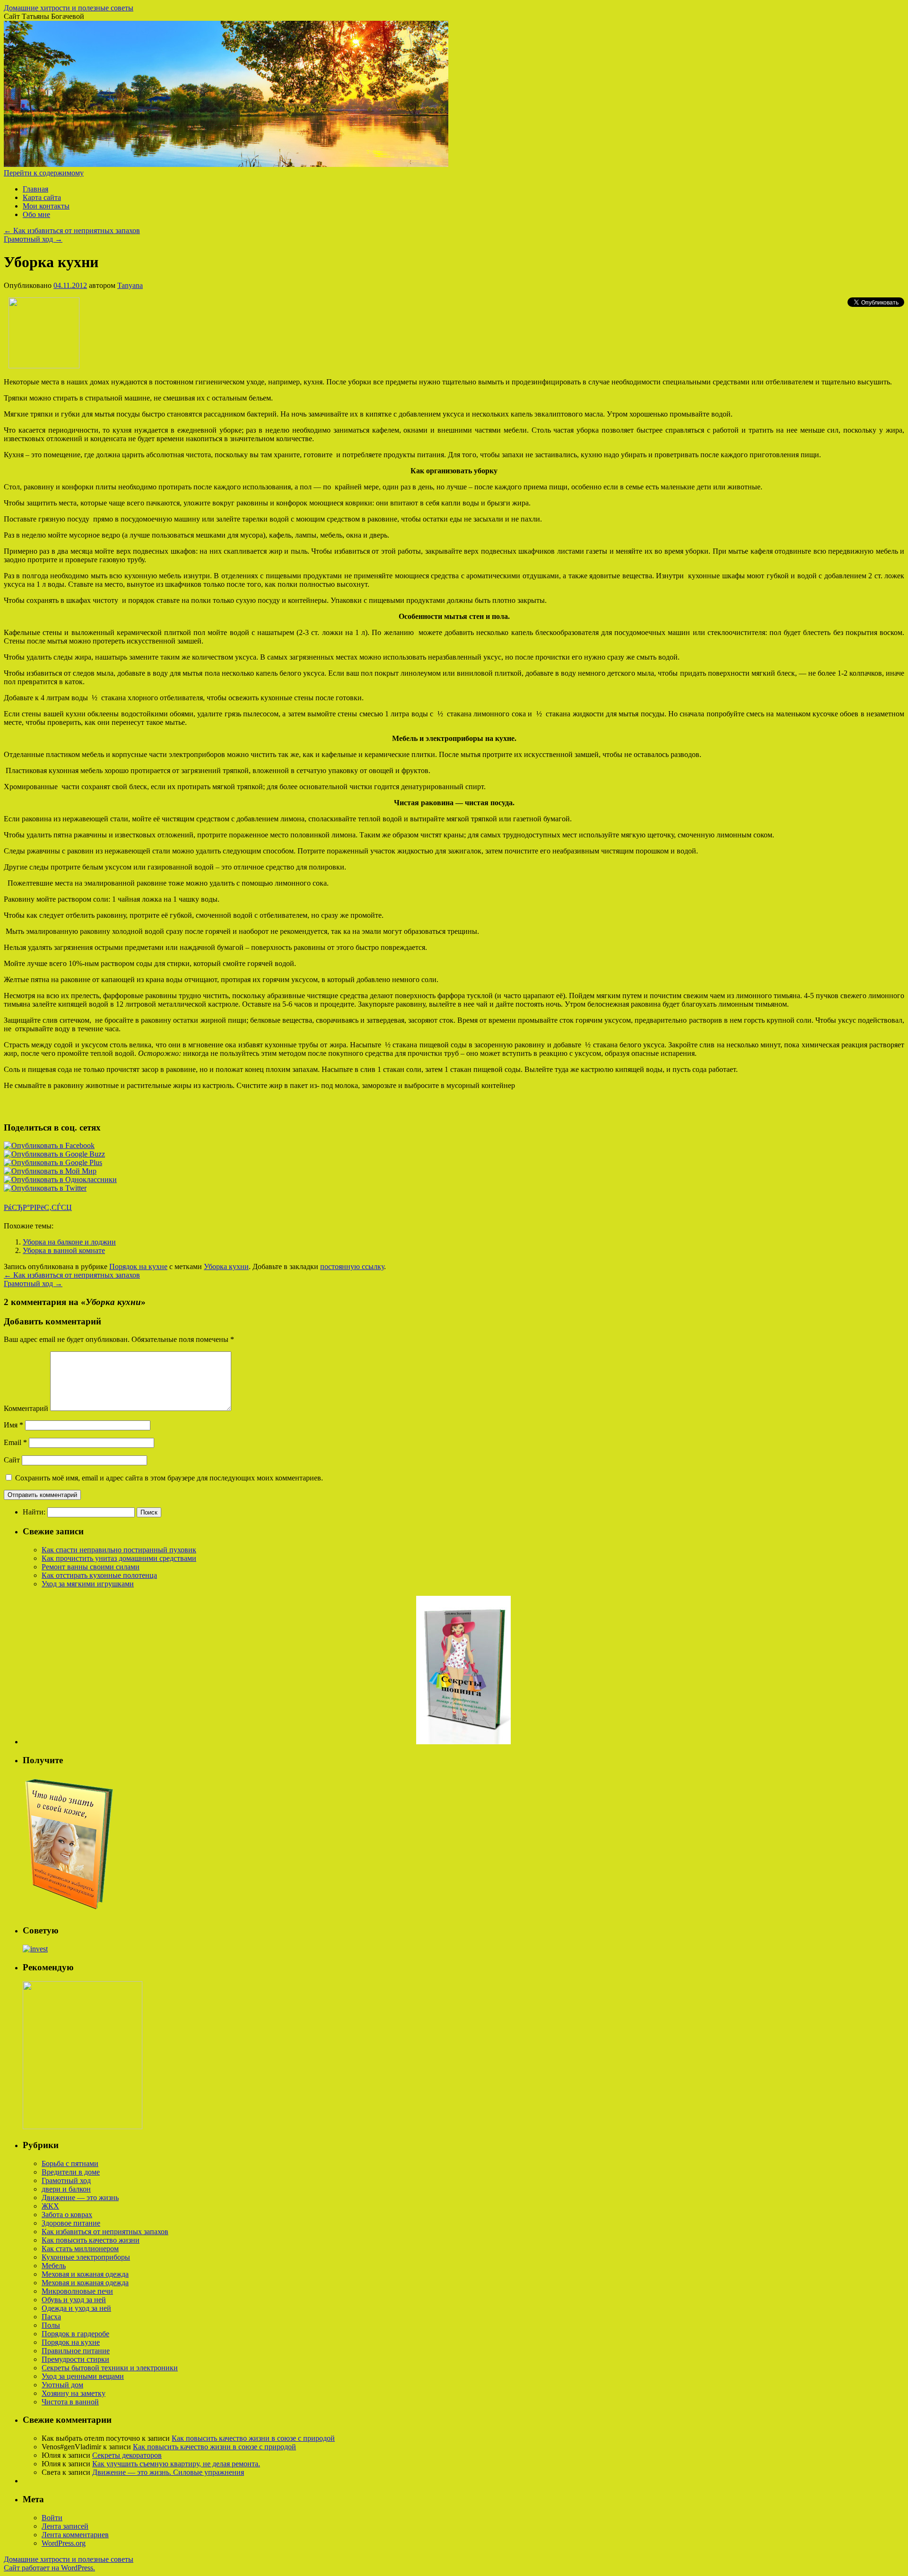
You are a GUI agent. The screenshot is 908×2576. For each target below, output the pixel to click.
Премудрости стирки (75, 2359)
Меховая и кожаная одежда (85, 2274)
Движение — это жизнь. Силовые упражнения (168, 2472)
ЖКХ (50, 2206)
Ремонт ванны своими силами (91, 1567)
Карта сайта (42, 197)
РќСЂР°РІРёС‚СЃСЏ (38, 1207)
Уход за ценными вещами (83, 2376)
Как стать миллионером (80, 2249)
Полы (51, 2325)
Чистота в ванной (70, 2402)
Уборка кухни (226, 1266)
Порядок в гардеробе (75, 2334)
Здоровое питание (71, 2223)
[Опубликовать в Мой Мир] (50, 1171)
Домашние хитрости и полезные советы (69, 8)
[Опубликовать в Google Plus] (53, 1162)
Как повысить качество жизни (91, 2240)
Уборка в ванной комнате (64, 1250)
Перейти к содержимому (44, 173)
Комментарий (26, 1408)
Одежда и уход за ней (76, 2308)
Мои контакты (46, 206)
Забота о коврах (67, 2215)
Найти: (34, 1512)
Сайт (12, 1460)
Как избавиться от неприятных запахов (72, 231)
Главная (35, 189)
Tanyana (130, 285)
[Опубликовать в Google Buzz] (54, 1154)
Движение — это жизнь (80, 2197)
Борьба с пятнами (70, 2163)
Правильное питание (76, 2351)
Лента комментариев (75, 2535)
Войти (52, 2518)
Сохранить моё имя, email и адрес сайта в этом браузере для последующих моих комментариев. (169, 1478)
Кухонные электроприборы (86, 2257)
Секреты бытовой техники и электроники (110, 2368)
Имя (13, 1425)
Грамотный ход (33, 239)
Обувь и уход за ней (74, 2300)
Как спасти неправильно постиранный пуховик (119, 1550)
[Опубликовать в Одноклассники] (60, 1179)
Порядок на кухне (138, 1266)
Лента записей (65, 2526)
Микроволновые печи (77, 2291)
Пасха (51, 2317)
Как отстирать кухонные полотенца (99, 1575)
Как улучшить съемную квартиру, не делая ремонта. (176, 2464)
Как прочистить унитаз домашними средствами (119, 1558)
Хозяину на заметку (74, 2393)
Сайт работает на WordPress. (49, 2568)
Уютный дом (62, 2385)
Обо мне (36, 214)
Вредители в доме (71, 2172)
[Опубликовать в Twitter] (45, 1188)
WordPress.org (64, 2543)
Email (15, 1442)
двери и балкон (66, 2189)
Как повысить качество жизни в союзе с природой (253, 2438)
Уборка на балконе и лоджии (69, 1242)
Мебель (54, 2266)
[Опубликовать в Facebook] (49, 1145)
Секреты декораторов (127, 2455)
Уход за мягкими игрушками (88, 1584)
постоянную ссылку (352, 1266)
